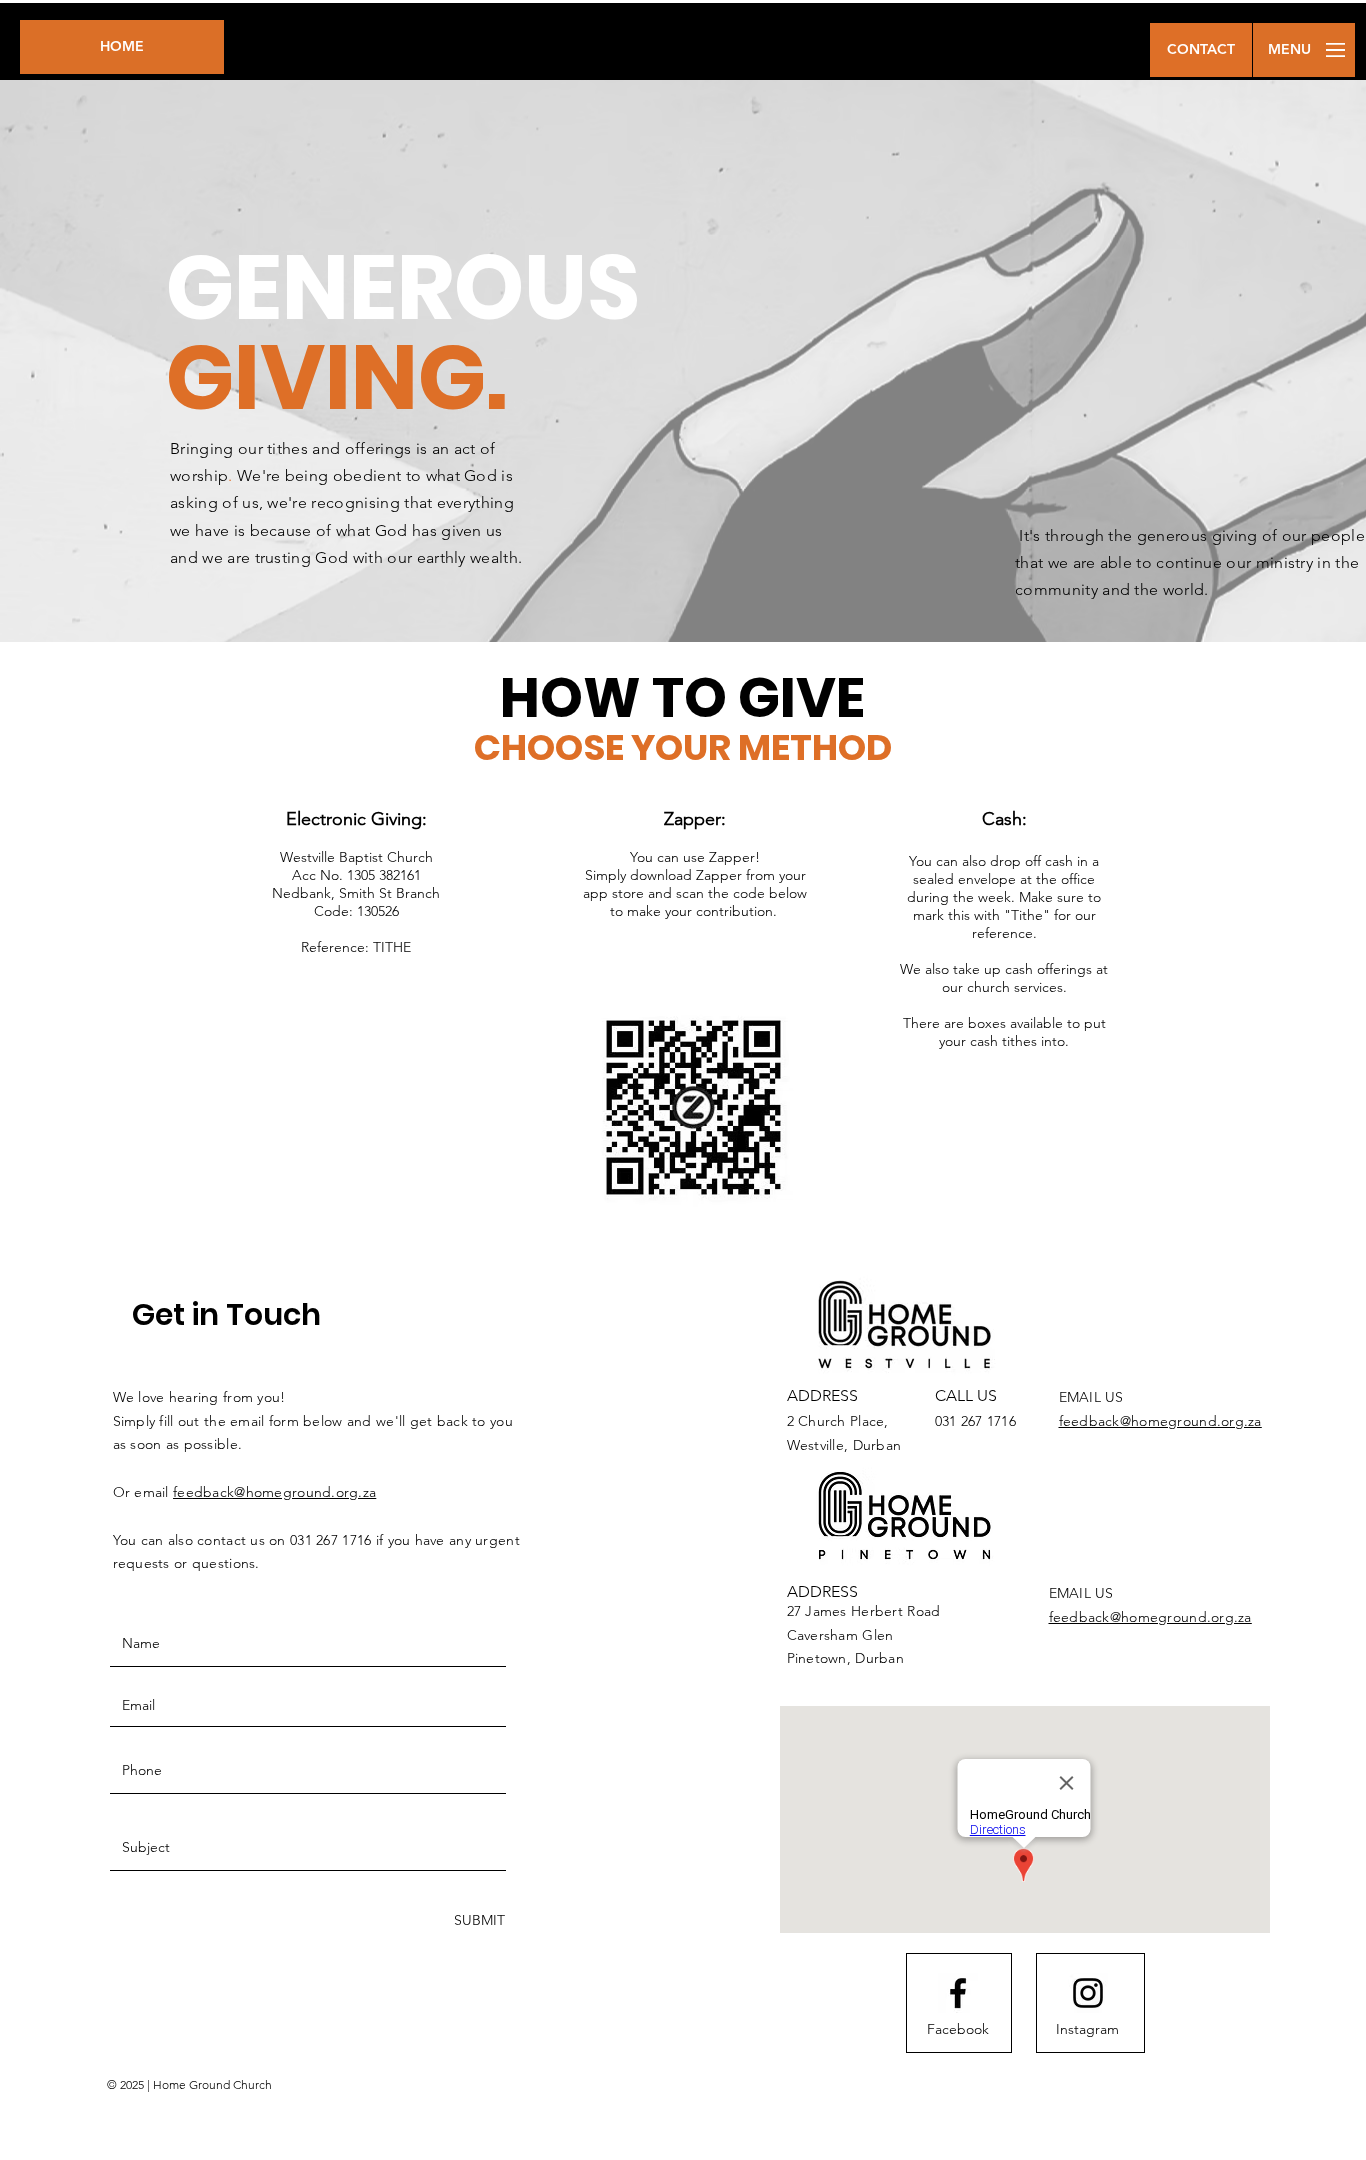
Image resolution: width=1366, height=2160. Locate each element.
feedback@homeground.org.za (274, 1492)
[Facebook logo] (958, 1993)
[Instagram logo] (1088, 1993)
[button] (1201, 50)
